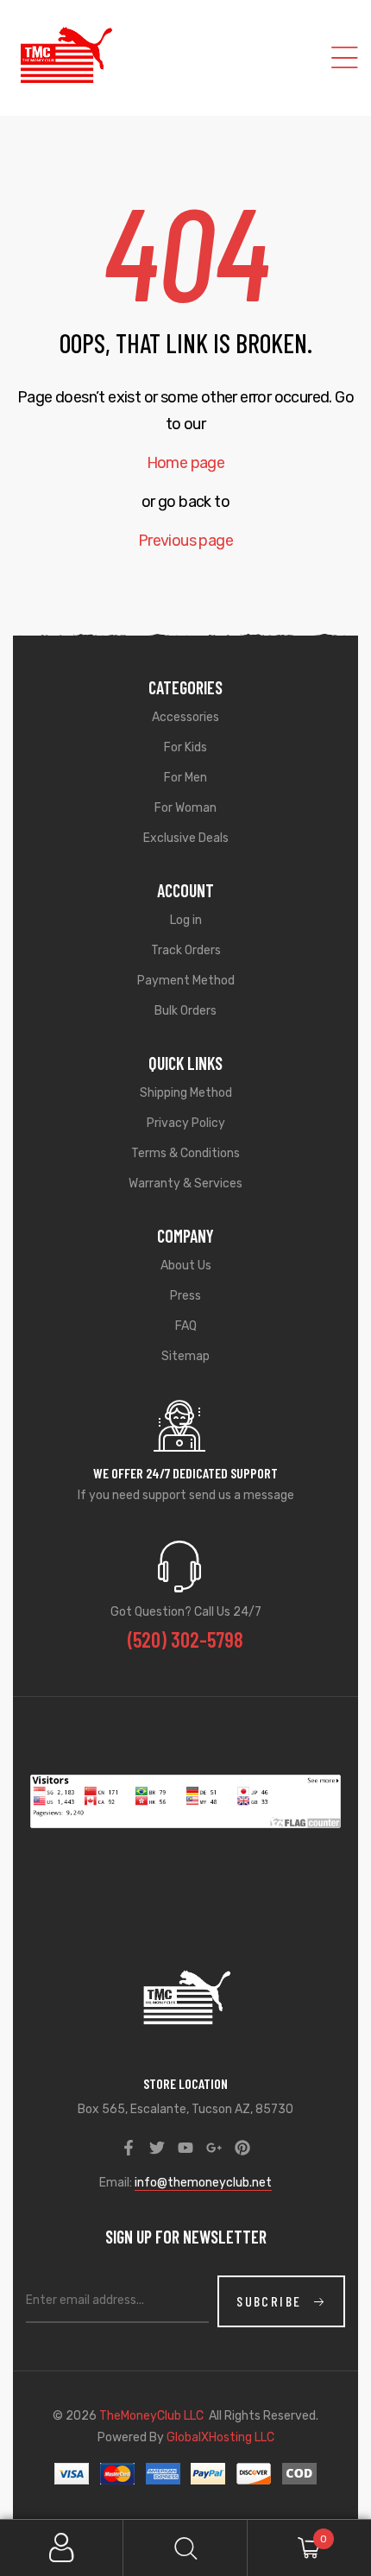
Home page (186, 463)
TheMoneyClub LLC (151, 2416)
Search (185, 2548)
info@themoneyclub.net (203, 2183)
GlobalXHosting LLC (220, 2437)
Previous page (185, 541)
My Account (62, 2548)
